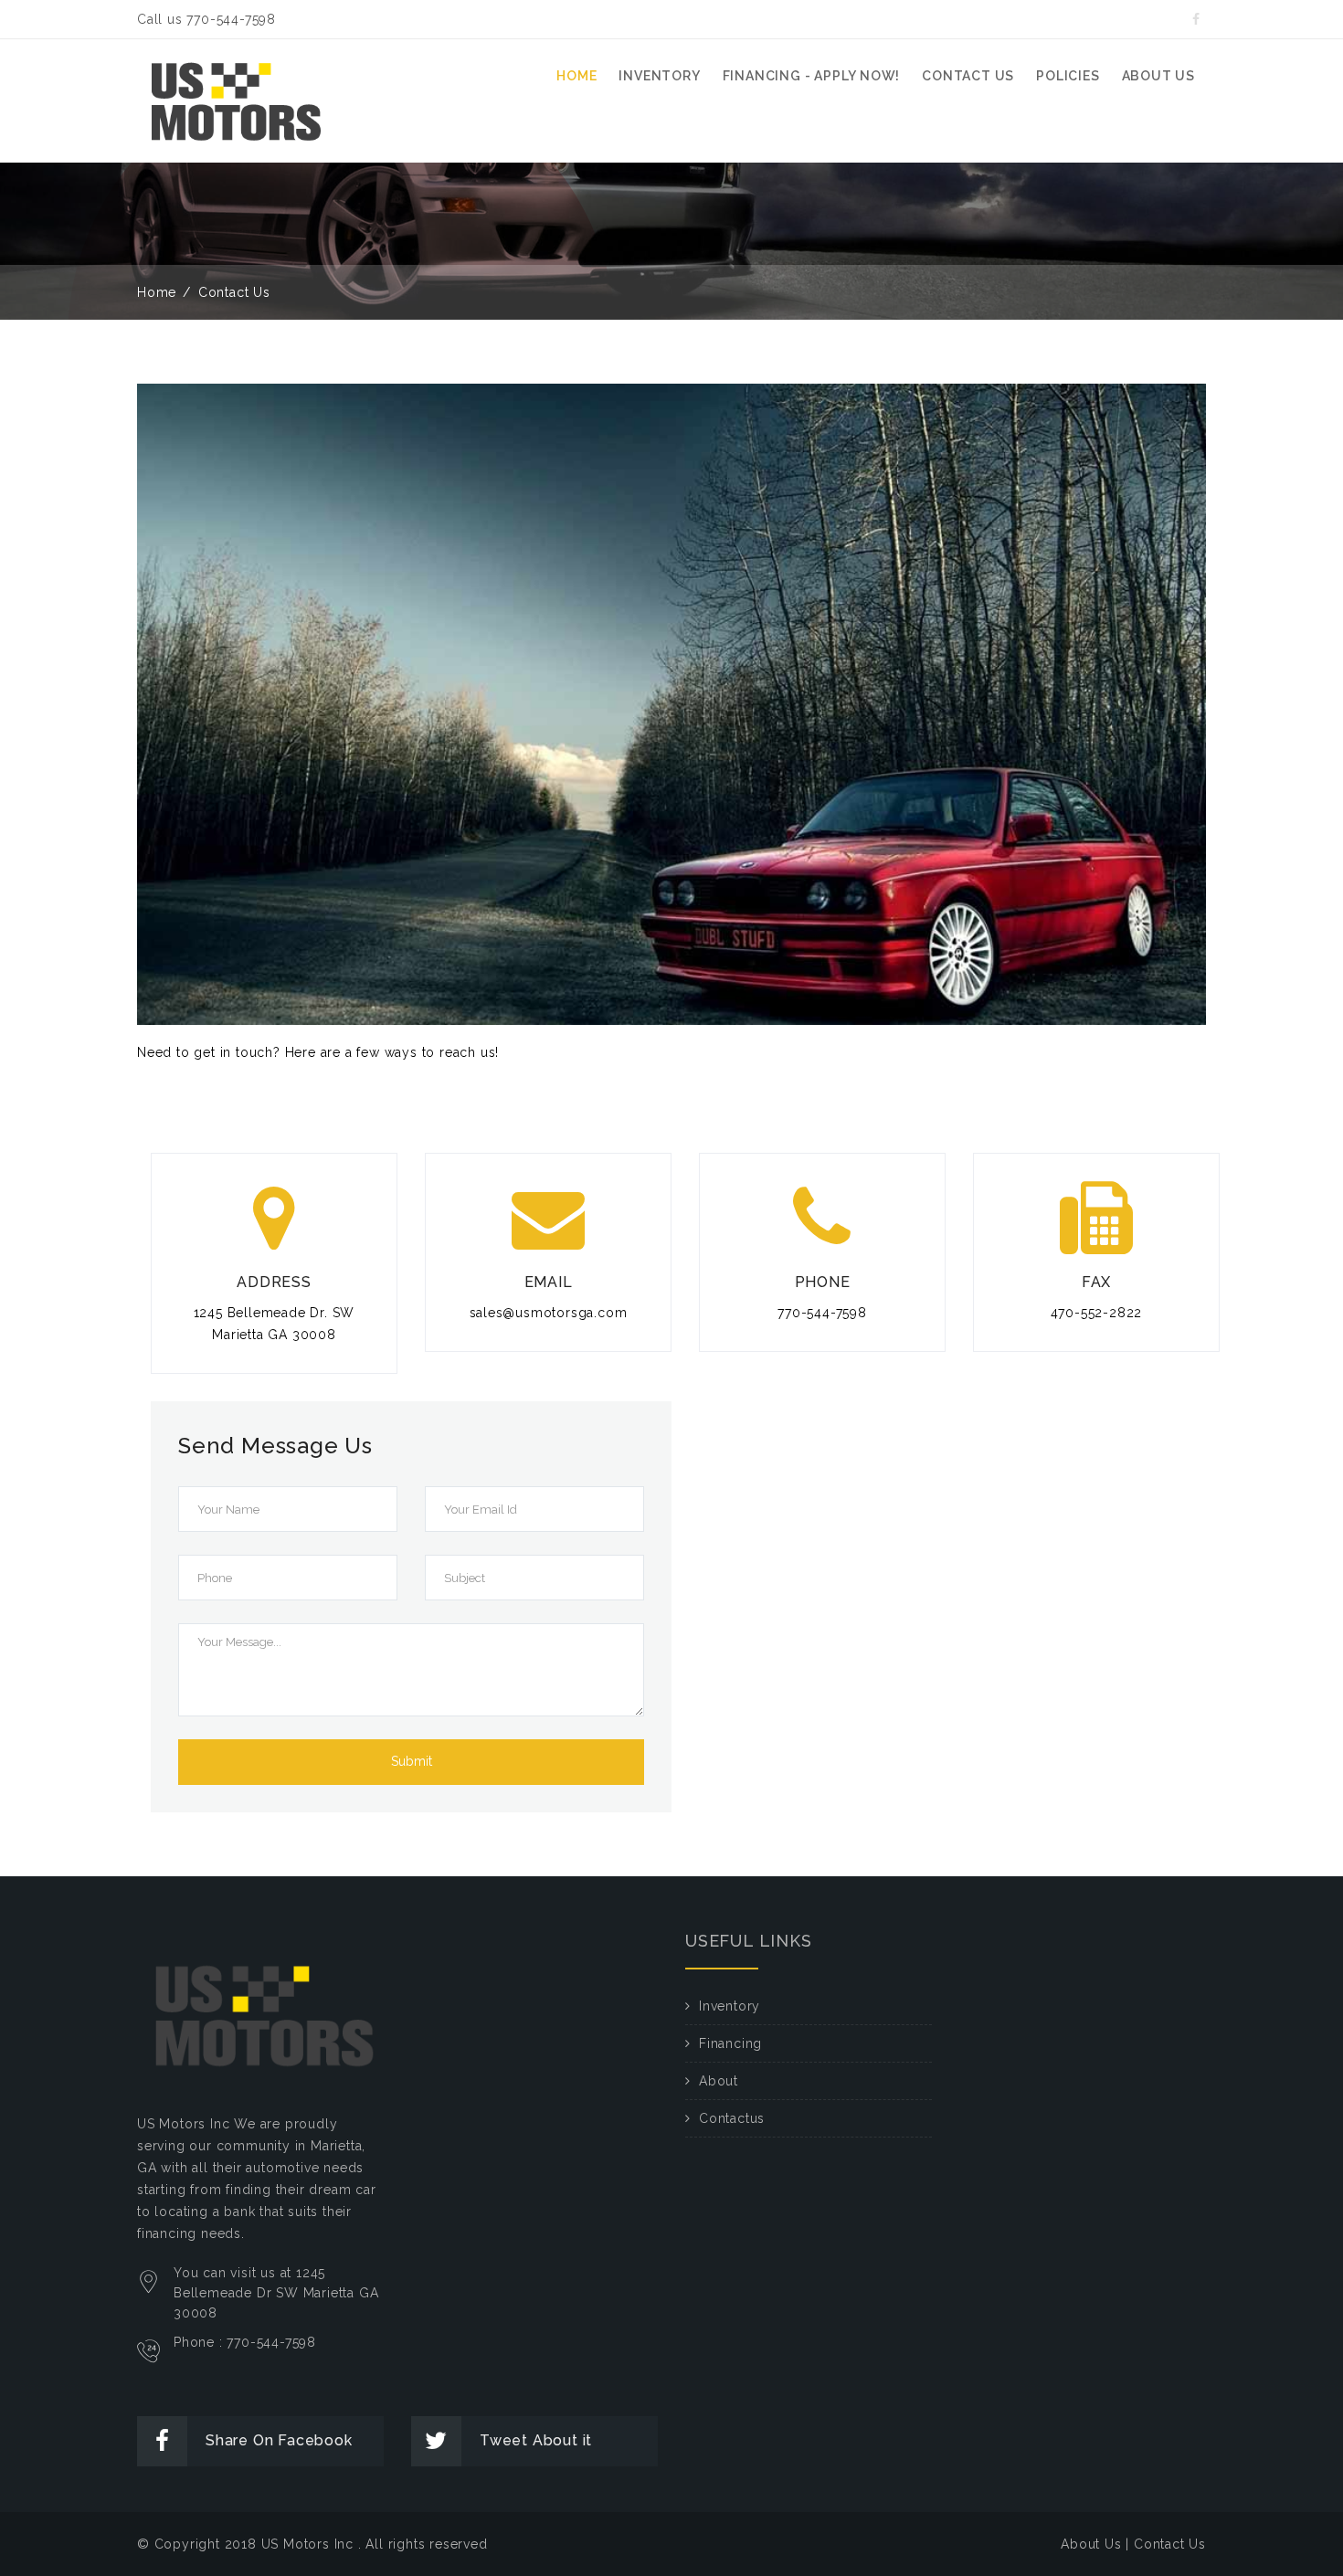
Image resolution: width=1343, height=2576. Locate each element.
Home (576, 76)
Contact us (968, 76)
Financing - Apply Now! (812, 76)
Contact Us (1170, 2544)
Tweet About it (536, 2440)
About (719, 2081)
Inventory (659, 76)
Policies (1068, 76)
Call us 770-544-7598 (206, 19)
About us (1158, 76)
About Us (1091, 2544)
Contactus (732, 2118)
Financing (730, 2043)
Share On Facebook (279, 2440)
